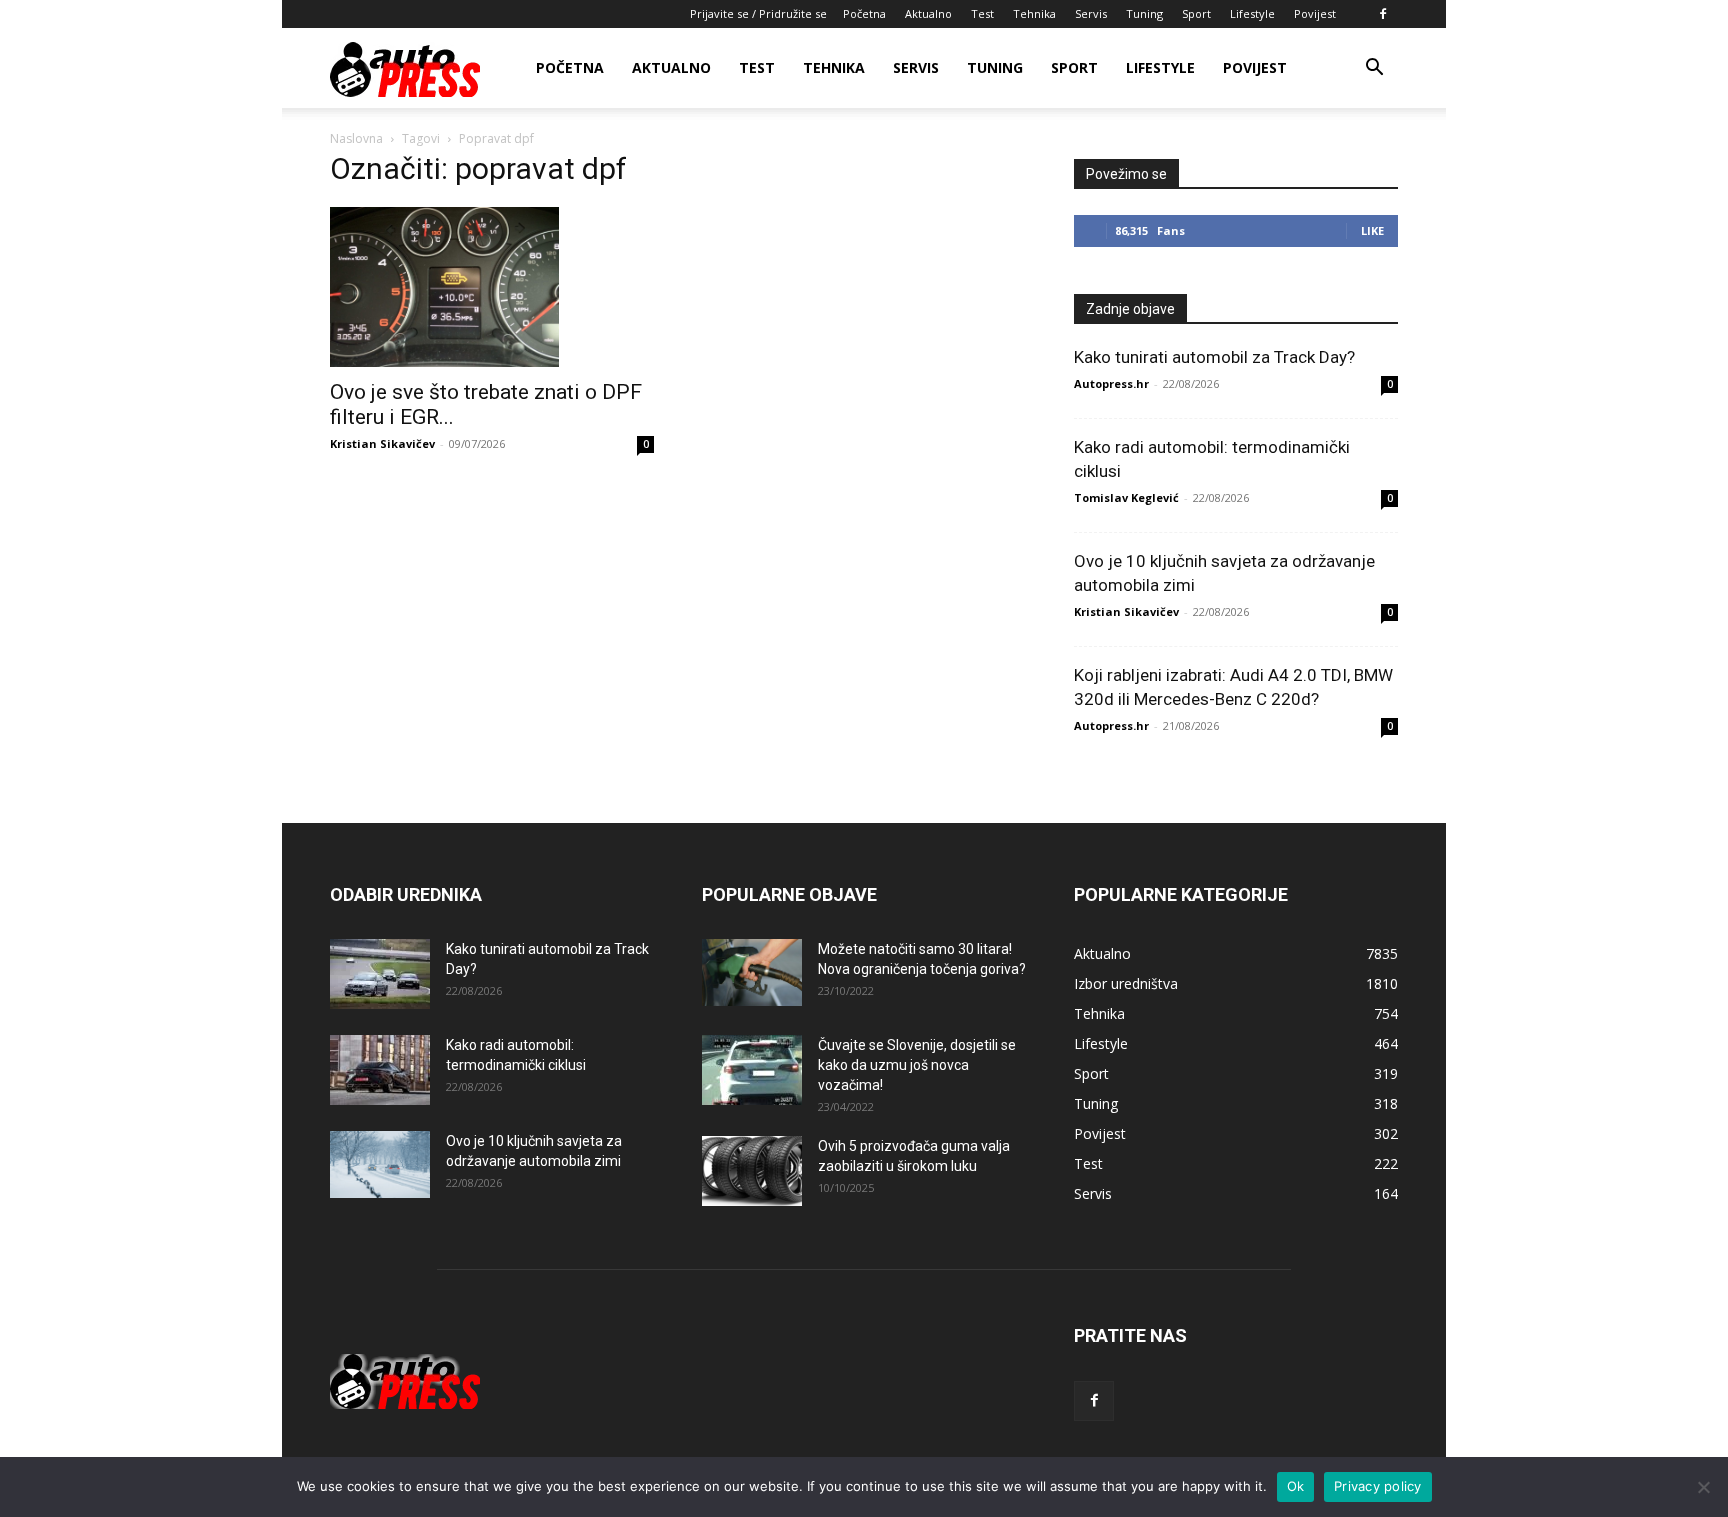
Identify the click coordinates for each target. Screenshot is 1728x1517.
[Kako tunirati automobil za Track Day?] (380, 974)
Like (1372, 230)
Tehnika (1034, 13)
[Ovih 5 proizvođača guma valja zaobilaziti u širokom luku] (752, 1171)
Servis (1091, 13)
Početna (864, 13)
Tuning (1144, 13)
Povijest (1315, 13)
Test (982, 13)
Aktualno (928, 13)
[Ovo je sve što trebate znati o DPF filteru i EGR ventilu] (492, 287)
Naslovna (356, 138)
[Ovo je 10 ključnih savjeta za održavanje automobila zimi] (380, 1164)
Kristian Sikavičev (382, 443)
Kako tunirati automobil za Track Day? (1214, 357)
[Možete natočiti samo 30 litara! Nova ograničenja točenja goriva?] (752, 972)
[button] (1374, 69)
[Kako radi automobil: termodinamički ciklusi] (380, 1070)
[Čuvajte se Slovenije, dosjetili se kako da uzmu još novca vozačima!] (752, 1070)
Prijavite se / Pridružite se (758, 13)
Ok (1296, 1486)
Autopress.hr (1111, 383)
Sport (1196, 13)
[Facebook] (1383, 14)
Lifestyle (1252, 13)
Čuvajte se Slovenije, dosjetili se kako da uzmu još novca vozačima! (917, 1065)
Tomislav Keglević (1126, 497)
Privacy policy (1378, 1486)
